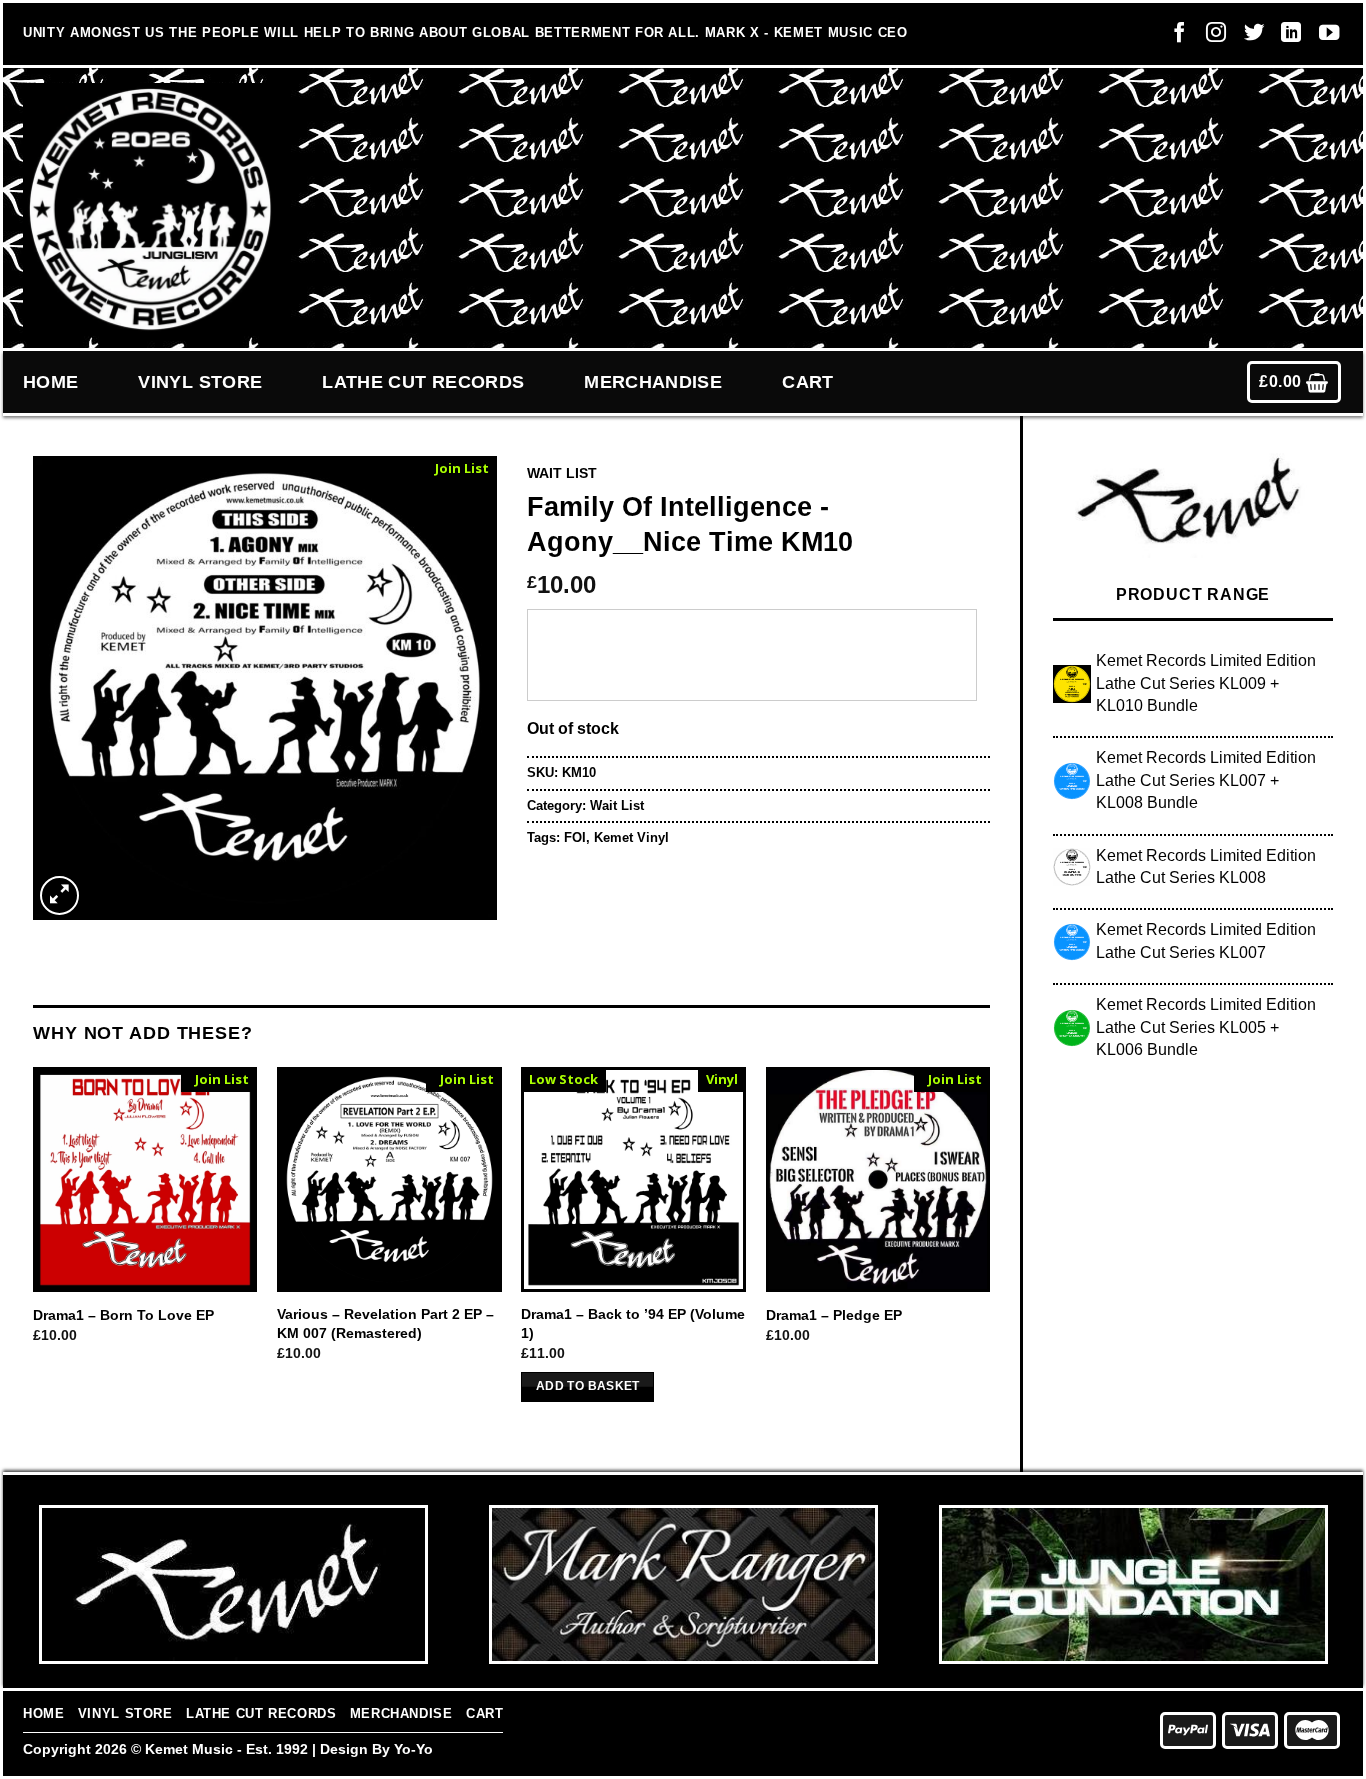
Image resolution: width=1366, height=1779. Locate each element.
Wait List (562, 473)
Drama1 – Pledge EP (834, 1315)
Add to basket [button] (588, 1386)
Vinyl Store (200, 382)
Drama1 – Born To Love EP (123, 1315)
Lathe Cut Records (423, 382)
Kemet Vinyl (631, 837)
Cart (807, 382)
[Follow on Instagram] (1211, 37)
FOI (575, 837)
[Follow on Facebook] (1174, 37)
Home (50, 382)
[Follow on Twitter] (1249, 37)
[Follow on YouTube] (1324, 37)
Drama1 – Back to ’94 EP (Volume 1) (633, 1323)
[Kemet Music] (150, 209)
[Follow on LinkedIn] (1286, 37)
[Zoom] (59, 895)
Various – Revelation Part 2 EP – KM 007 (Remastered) (385, 1323)
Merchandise (653, 382)
